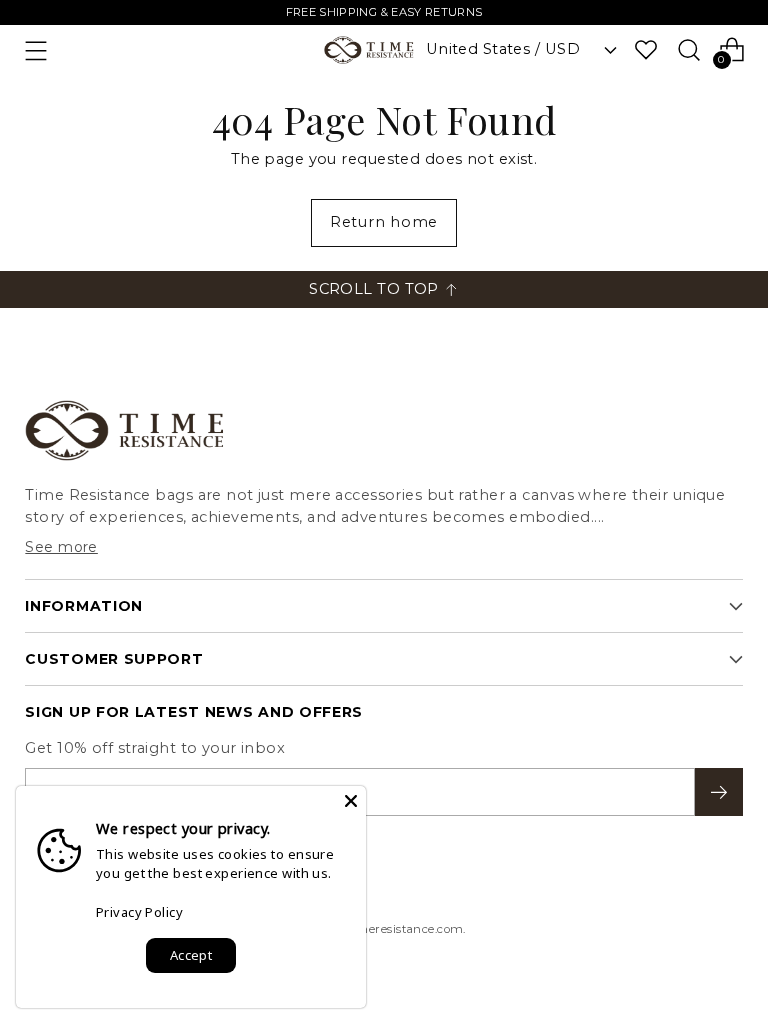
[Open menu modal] (35, 50)
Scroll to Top (374, 289)
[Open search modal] (689, 49)
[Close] (351, 801)
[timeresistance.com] (369, 50)
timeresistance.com (406, 929)
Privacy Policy (139, 912)
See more (61, 547)
